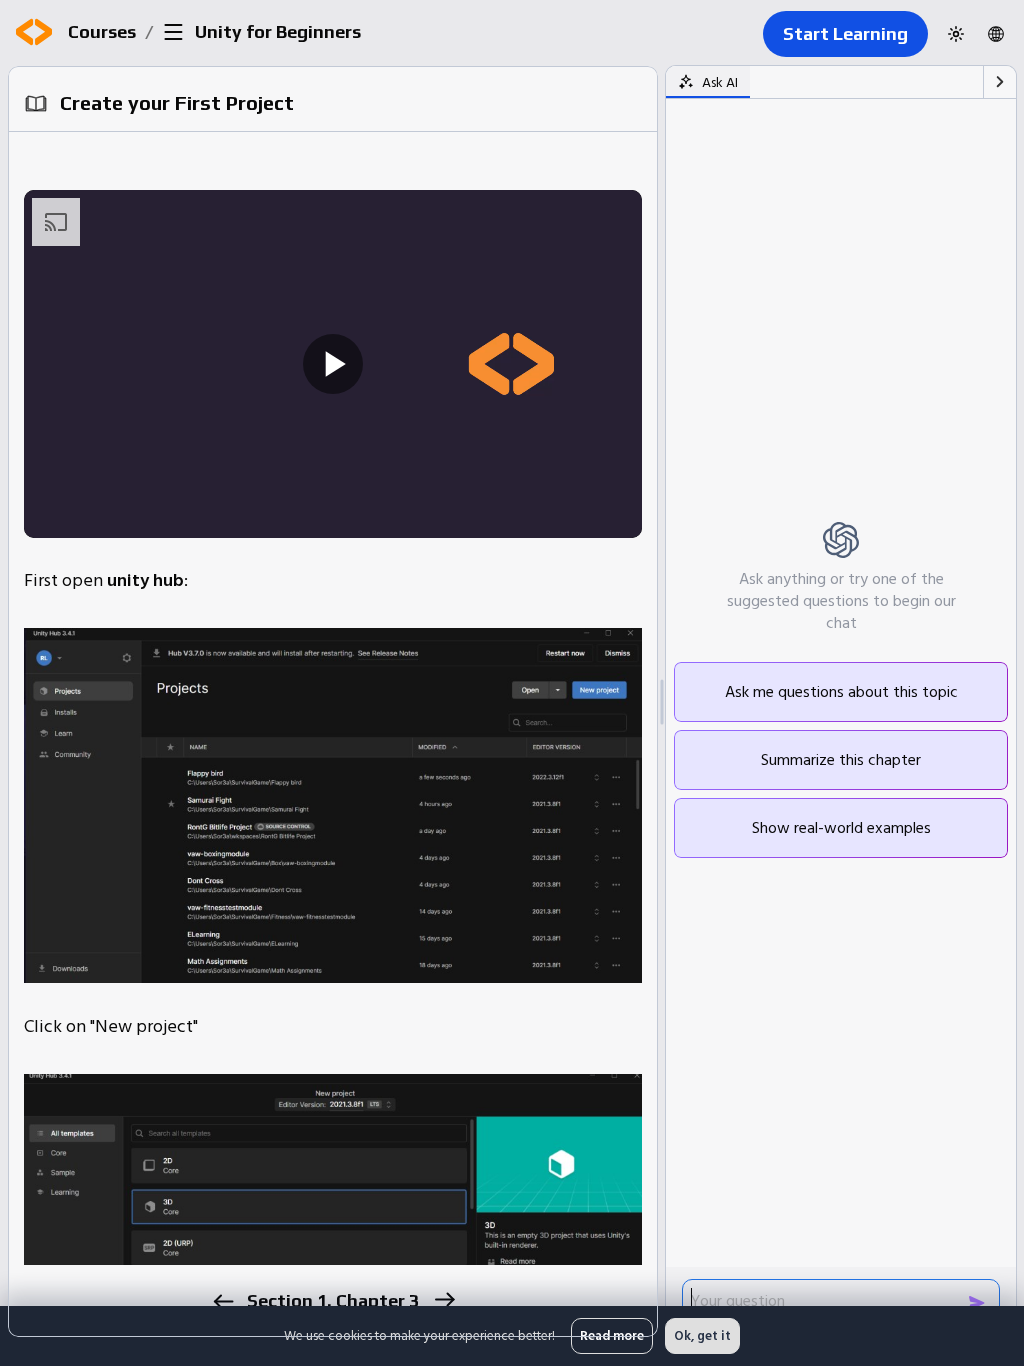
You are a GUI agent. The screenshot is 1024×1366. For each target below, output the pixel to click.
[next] (443, 1299)
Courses (102, 31)
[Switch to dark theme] (956, 34)
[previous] (222, 1301)
